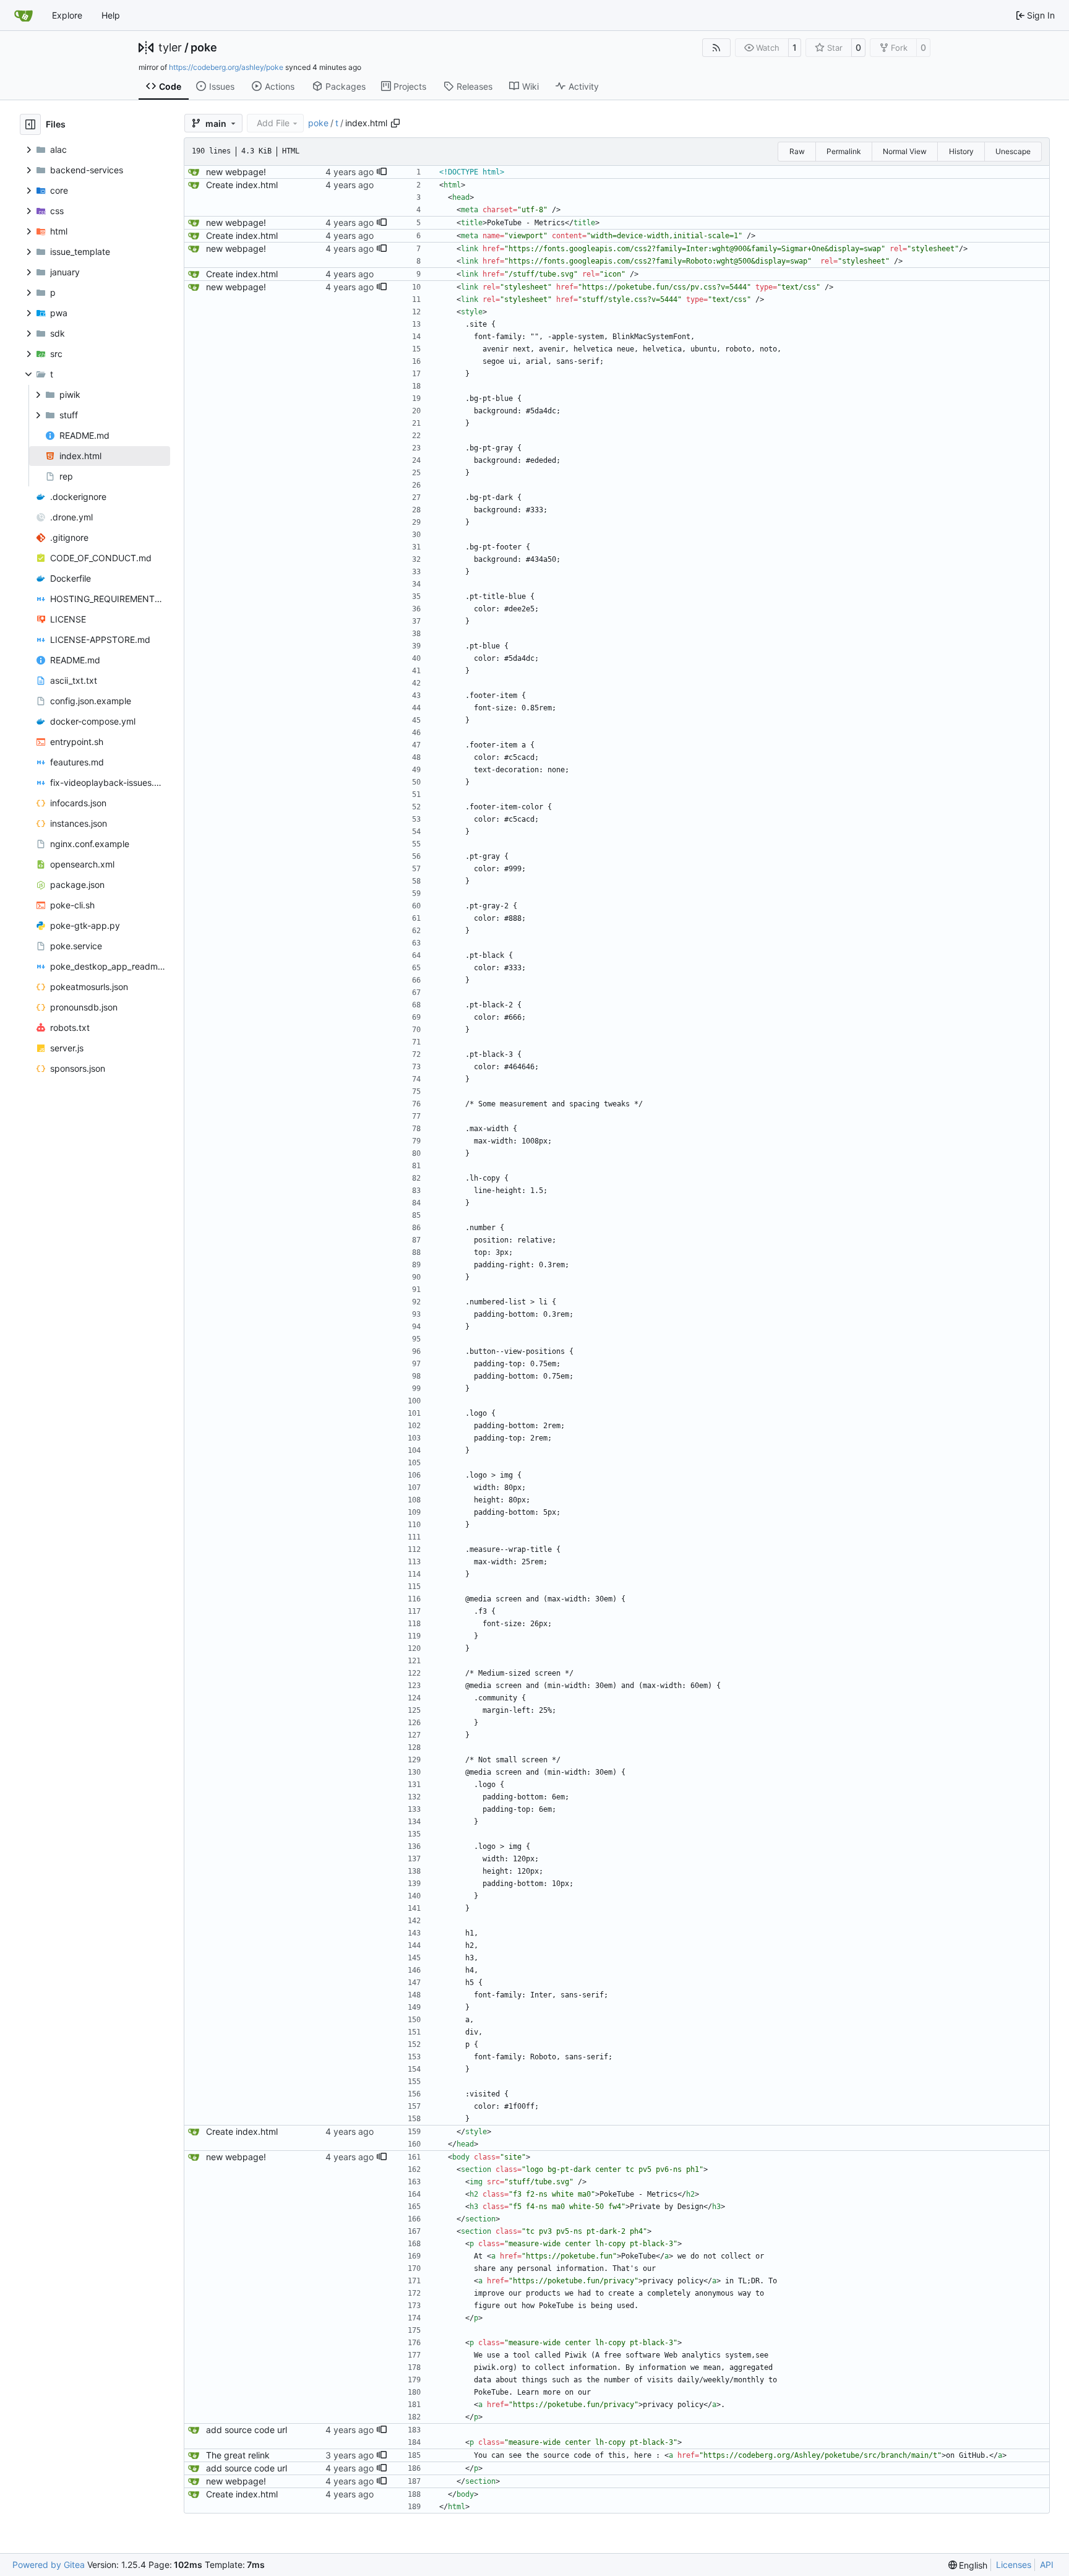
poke (204, 48)
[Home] (24, 15)
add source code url (247, 2430)
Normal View (905, 151)
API (1047, 2565)
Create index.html (242, 185)
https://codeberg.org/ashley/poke (226, 67)
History (961, 151)
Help (111, 15)
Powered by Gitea (49, 2565)
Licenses (1014, 2565)
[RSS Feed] (716, 48)
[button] (382, 172)
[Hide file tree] (30, 124)
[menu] (968, 2565)
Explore (67, 15)
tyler (170, 48)
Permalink (844, 151)
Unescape (1013, 151)
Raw (797, 151)
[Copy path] (395, 123)
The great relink (238, 2455)
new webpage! (236, 172)
